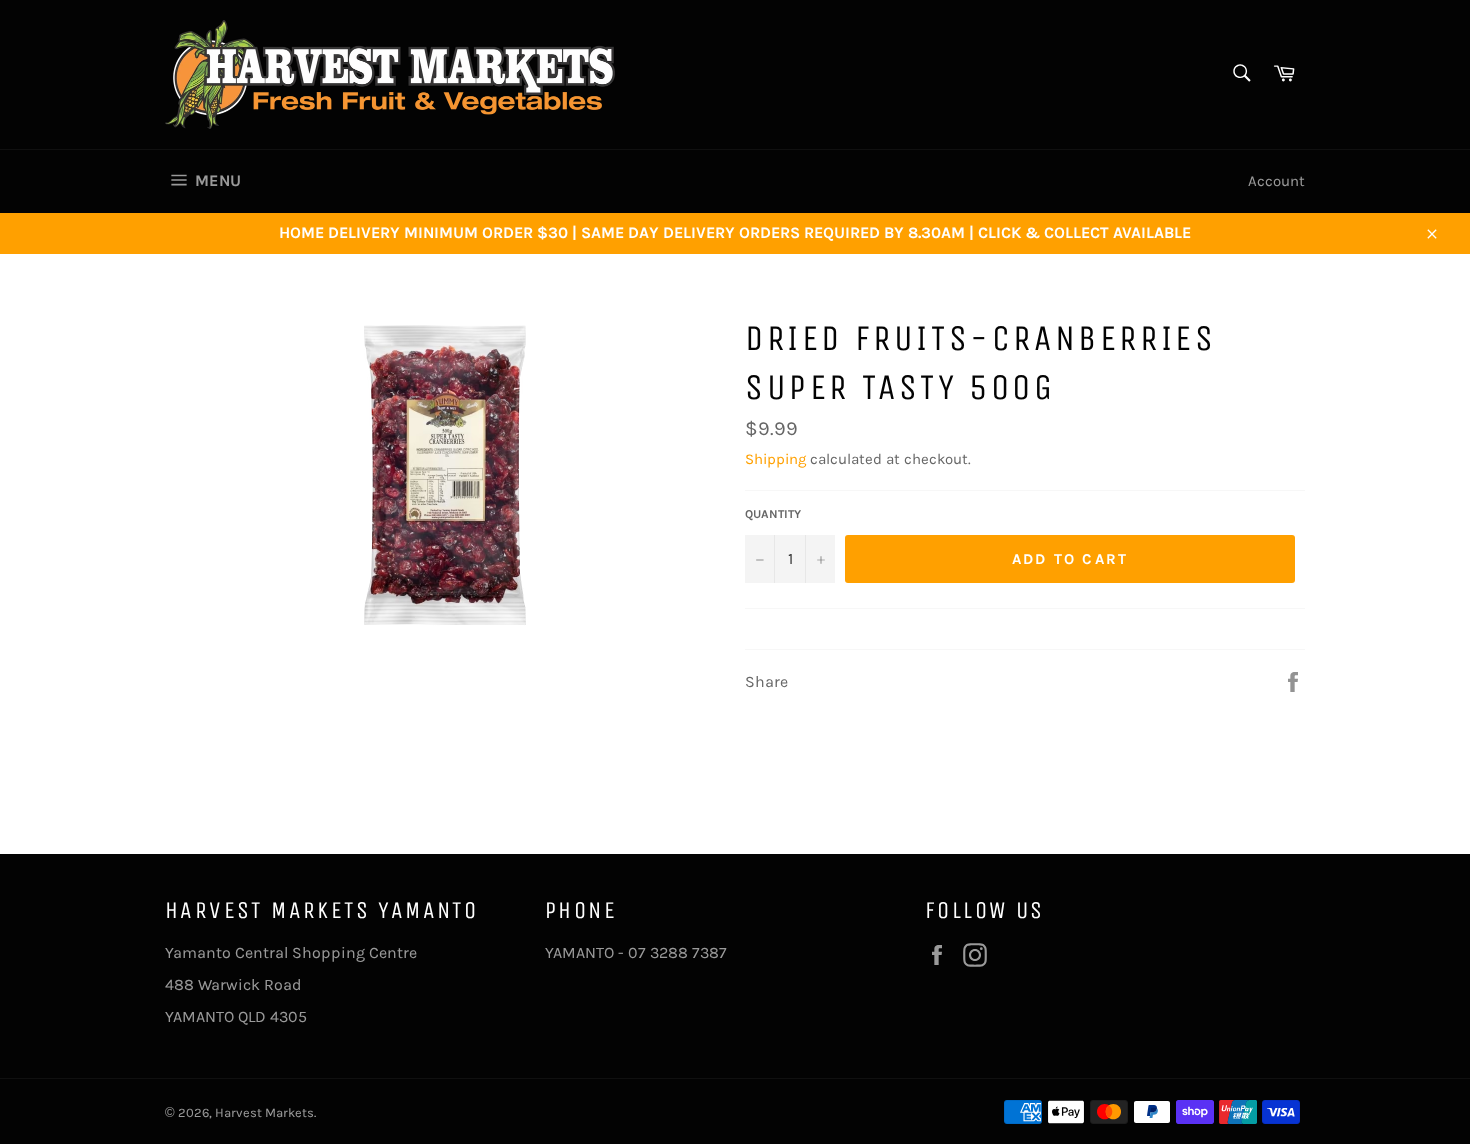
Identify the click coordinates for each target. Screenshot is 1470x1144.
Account (1276, 181)
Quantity (773, 514)
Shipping (775, 459)
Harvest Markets (264, 1112)
